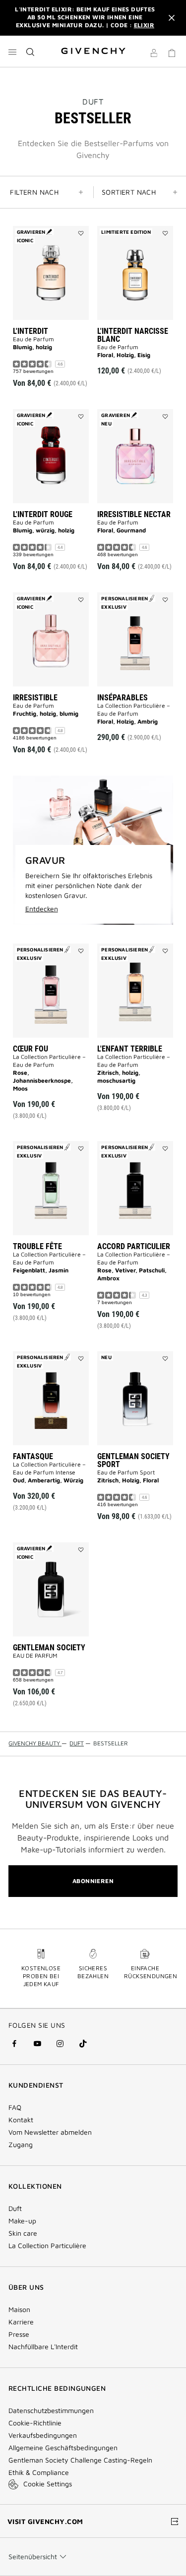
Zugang (21, 2145)
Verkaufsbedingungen (44, 2435)
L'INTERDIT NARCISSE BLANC (133, 335)
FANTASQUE (33, 1456)
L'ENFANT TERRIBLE (130, 1049)
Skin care (23, 2233)
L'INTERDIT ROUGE (43, 514)
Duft (15, 2208)
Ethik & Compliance (39, 2472)
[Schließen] (172, 18)
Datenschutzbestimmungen (51, 2411)
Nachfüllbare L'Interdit (43, 2347)
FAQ (15, 2107)
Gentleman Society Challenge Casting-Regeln (80, 2460)
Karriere (21, 2322)
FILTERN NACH (34, 192)
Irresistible (35, 698)
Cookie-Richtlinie (35, 2423)
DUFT (93, 102)
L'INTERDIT (31, 331)
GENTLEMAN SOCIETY (49, 1648)
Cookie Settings (48, 2484)
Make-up (22, 2221)
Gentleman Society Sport (133, 1460)
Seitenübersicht (33, 2556)
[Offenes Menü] (12, 52)
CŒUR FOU (31, 1049)
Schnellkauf (56, 354)
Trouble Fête (37, 1246)
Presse (19, 2334)
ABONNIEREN (93, 1881)
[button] (154, 54)
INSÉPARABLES (123, 698)
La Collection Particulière (47, 2246)
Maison (19, 2310)
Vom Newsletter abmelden (50, 2132)
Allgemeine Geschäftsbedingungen (63, 2448)
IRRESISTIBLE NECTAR (134, 514)
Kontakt (21, 2120)
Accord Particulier (134, 1246)
